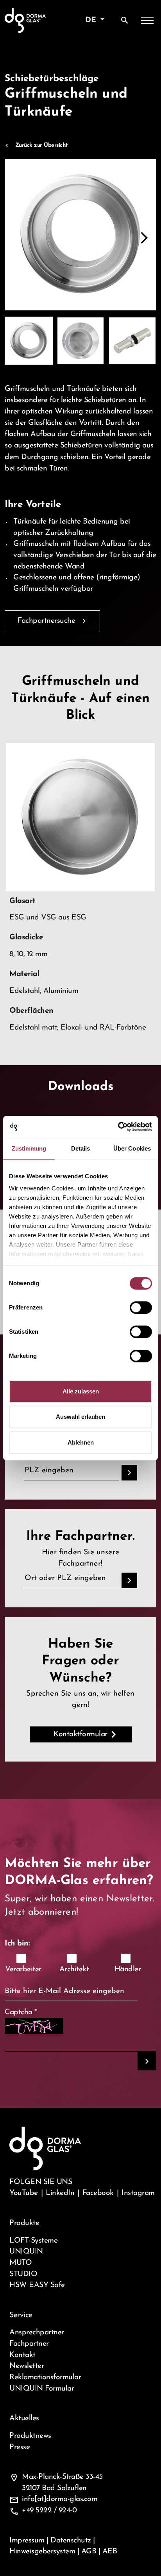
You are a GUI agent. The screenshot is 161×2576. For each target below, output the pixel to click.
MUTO (21, 2263)
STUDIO (23, 2274)
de (92, 20)
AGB (89, 2551)
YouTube (24, 2193)
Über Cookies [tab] (132, 1148)
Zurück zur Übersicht (42, 145)
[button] (147, 238)
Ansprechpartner (37, 2332)
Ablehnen (81, 1442)
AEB (110, 2551)
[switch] (141, 1308)
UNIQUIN (26, 2252)
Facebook (98, 2193)
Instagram (138, 2193)
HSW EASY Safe (37, 2285)
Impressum (27, 2540)
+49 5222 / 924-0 (49, 2510)
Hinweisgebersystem (42, 2551)
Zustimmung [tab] (29, 1148)
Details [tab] (81, 1148)
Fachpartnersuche (46, 621)
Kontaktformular (80, 1734)
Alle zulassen (81, 1391)
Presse (20, 2447)
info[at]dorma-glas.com (60, 2499)
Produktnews (30, 2436)
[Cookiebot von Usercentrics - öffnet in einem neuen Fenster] (118, 1127)
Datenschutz (71, 2540)
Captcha (21, 2012)
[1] (147, 2061)
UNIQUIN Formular (42, 2389)
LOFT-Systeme (33, 2241)
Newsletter (27, 2366)
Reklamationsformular (45, 2377)
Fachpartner (29, 2344)
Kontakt (22, 2355)
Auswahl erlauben (80, 1417)
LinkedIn (60, 2193)
